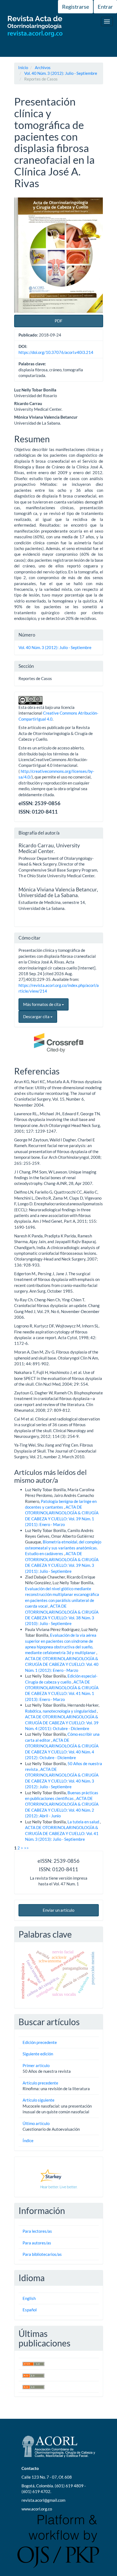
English (29, 2298)
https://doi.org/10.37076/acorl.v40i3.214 (56, 352)
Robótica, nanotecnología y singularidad (61, 1711)
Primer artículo (36, 2065)
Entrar (105, 7)
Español (30, 2310)
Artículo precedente (40, 2083)
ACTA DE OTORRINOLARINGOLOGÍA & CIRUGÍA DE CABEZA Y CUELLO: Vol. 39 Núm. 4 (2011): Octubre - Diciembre (62, 1723)
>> (26, 1848)
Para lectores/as (37, 2231)
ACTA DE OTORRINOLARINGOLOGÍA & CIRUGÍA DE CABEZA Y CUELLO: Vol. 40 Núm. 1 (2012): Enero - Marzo (62, 1664)
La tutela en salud (84, 1822)
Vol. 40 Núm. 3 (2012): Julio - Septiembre (61, 73)
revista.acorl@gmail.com (43, 2500)
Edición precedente (40, 2042)
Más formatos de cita (42, 1004)
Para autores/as (37, 2243)
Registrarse (76, 7)
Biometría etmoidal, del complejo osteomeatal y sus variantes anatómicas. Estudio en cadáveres (63, 1548)
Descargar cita (37, 1017)
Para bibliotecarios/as (42, 2254)
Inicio (23, 67)
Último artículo (36, 2123)
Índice (28, 2141)
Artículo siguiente (39, 2100)
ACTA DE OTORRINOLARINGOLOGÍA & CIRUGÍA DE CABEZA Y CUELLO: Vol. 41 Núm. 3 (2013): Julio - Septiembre (62, 1833)
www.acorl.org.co (37, 2509)
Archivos (43, 67)
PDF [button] (59, 321)
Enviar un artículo (59, 1910)
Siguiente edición (38, 2054)
